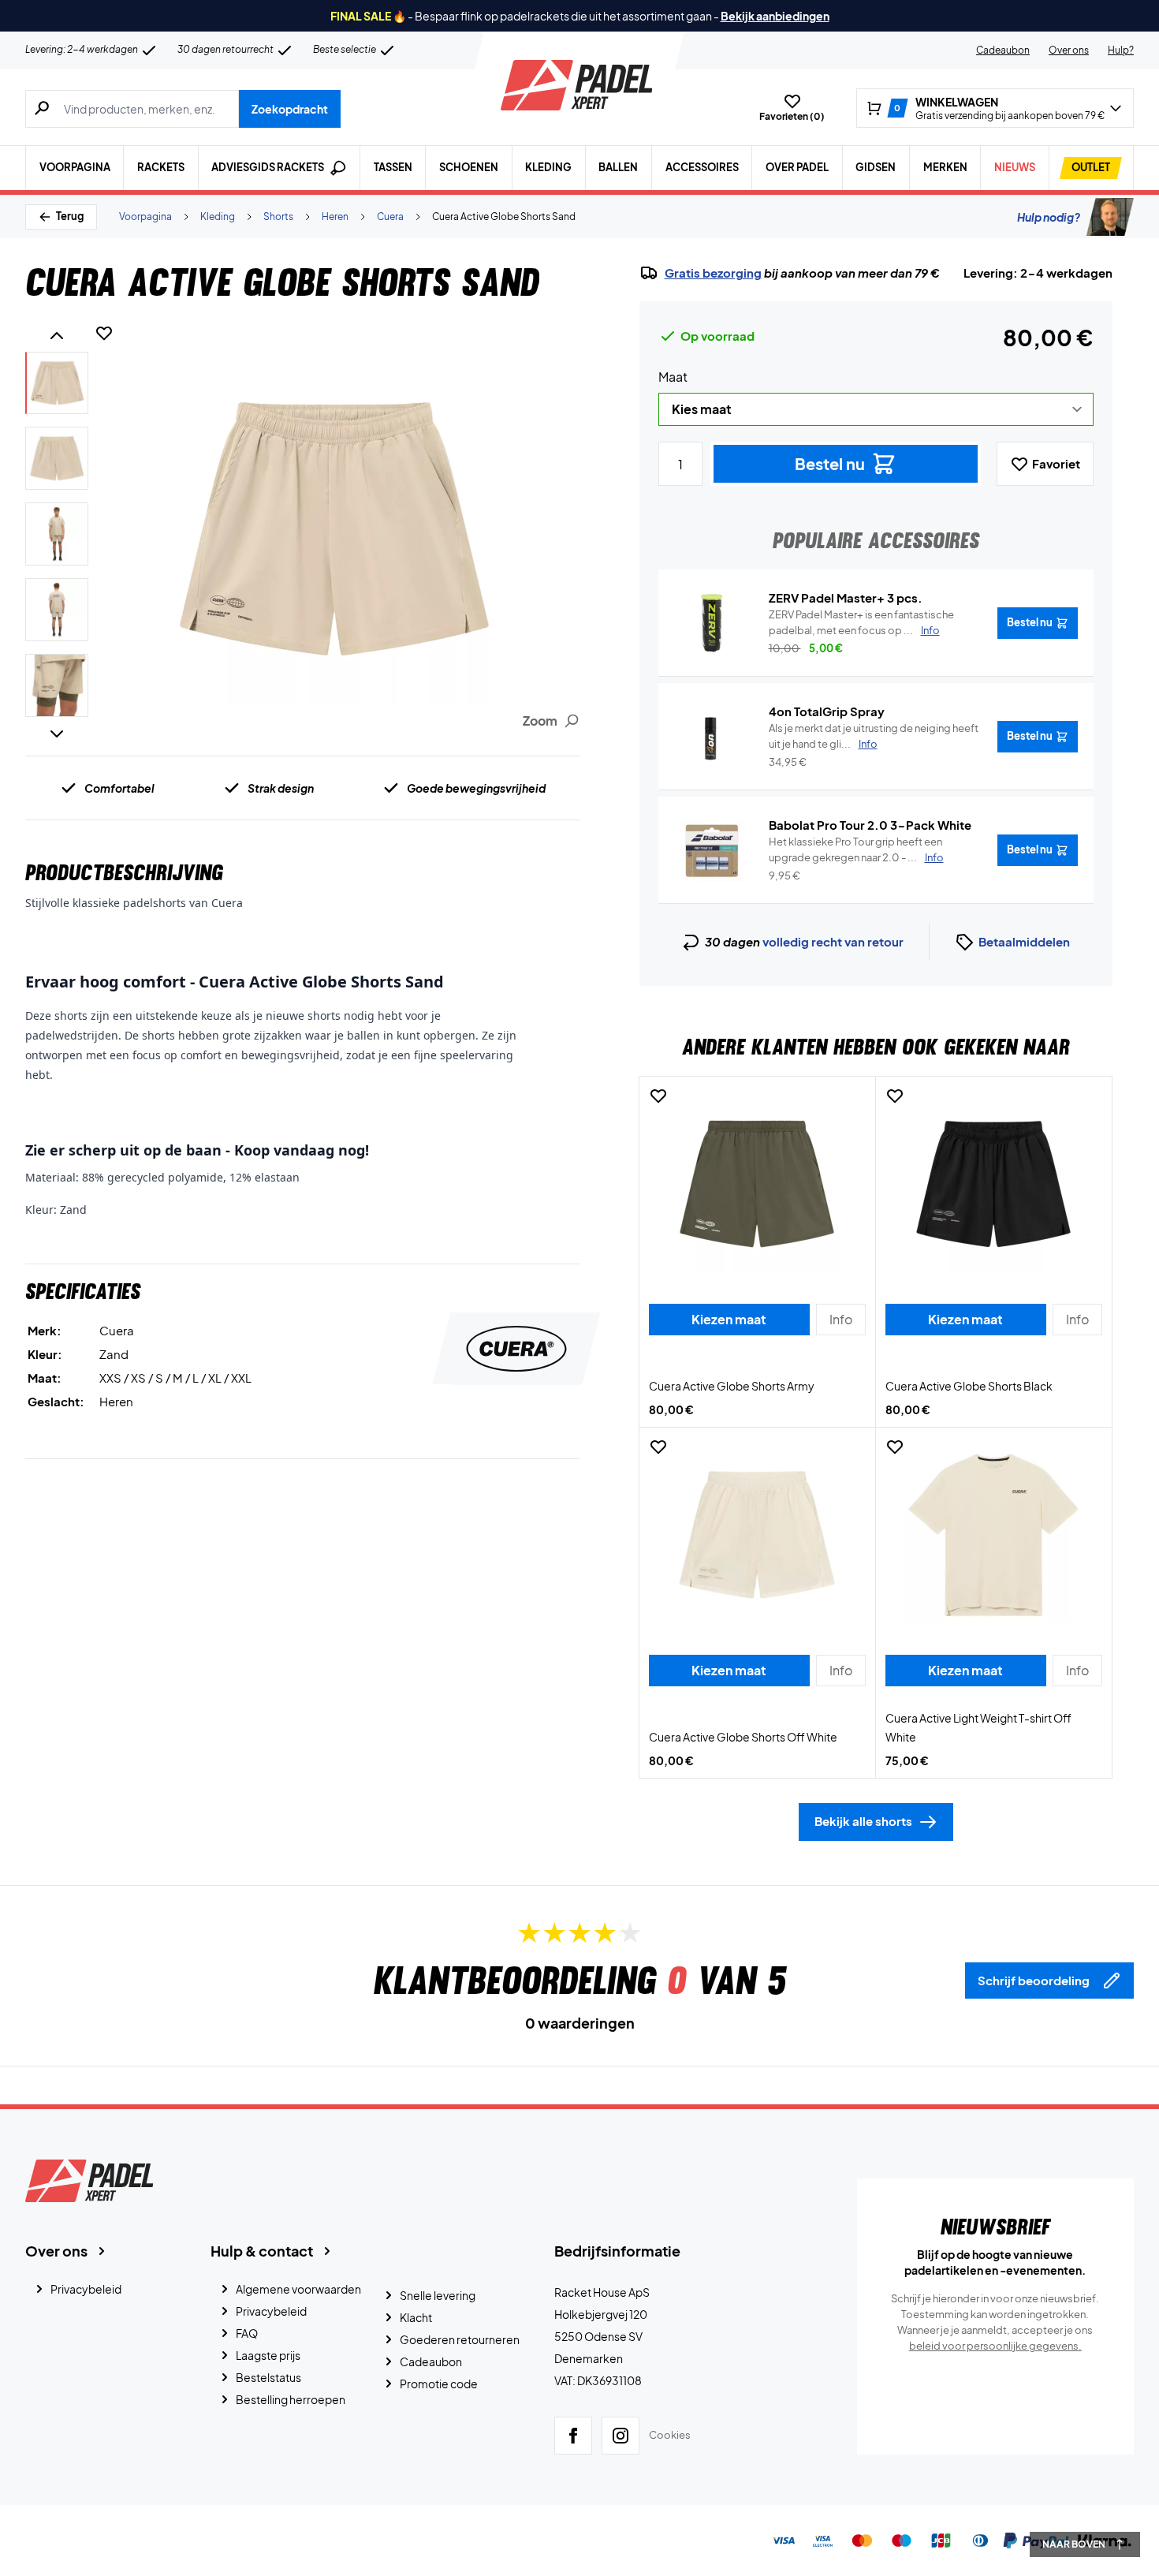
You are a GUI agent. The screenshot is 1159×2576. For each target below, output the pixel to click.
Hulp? (1121, 50)
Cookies (670, 2435)
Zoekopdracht (290, 109)
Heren (335, 217)
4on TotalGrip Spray (827, 711)
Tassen (393, 167)
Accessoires (702, 167)
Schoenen (469, 167)
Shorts (278, 217)
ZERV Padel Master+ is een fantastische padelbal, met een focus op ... (861, 622)
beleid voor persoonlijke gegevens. (995, 2346)
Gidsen (876, 167)
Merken (945, 167)
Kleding (548, 167)
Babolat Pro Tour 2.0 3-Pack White (870, 825)
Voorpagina (75, 167)
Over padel (797, 167)
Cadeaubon (1003, 50)
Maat (673, 377)
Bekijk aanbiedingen (775, 16)
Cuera (390, 217)
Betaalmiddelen (1024, 941)
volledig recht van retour (833, 941)
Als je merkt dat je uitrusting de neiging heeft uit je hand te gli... (874, 736)
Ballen (618, 167)
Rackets (161, 167)
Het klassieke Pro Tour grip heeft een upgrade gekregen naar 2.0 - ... (856, 849)
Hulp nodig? (1049, 217)
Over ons (1069, 50)
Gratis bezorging (713, 273)
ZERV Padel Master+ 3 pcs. (846, 597)
